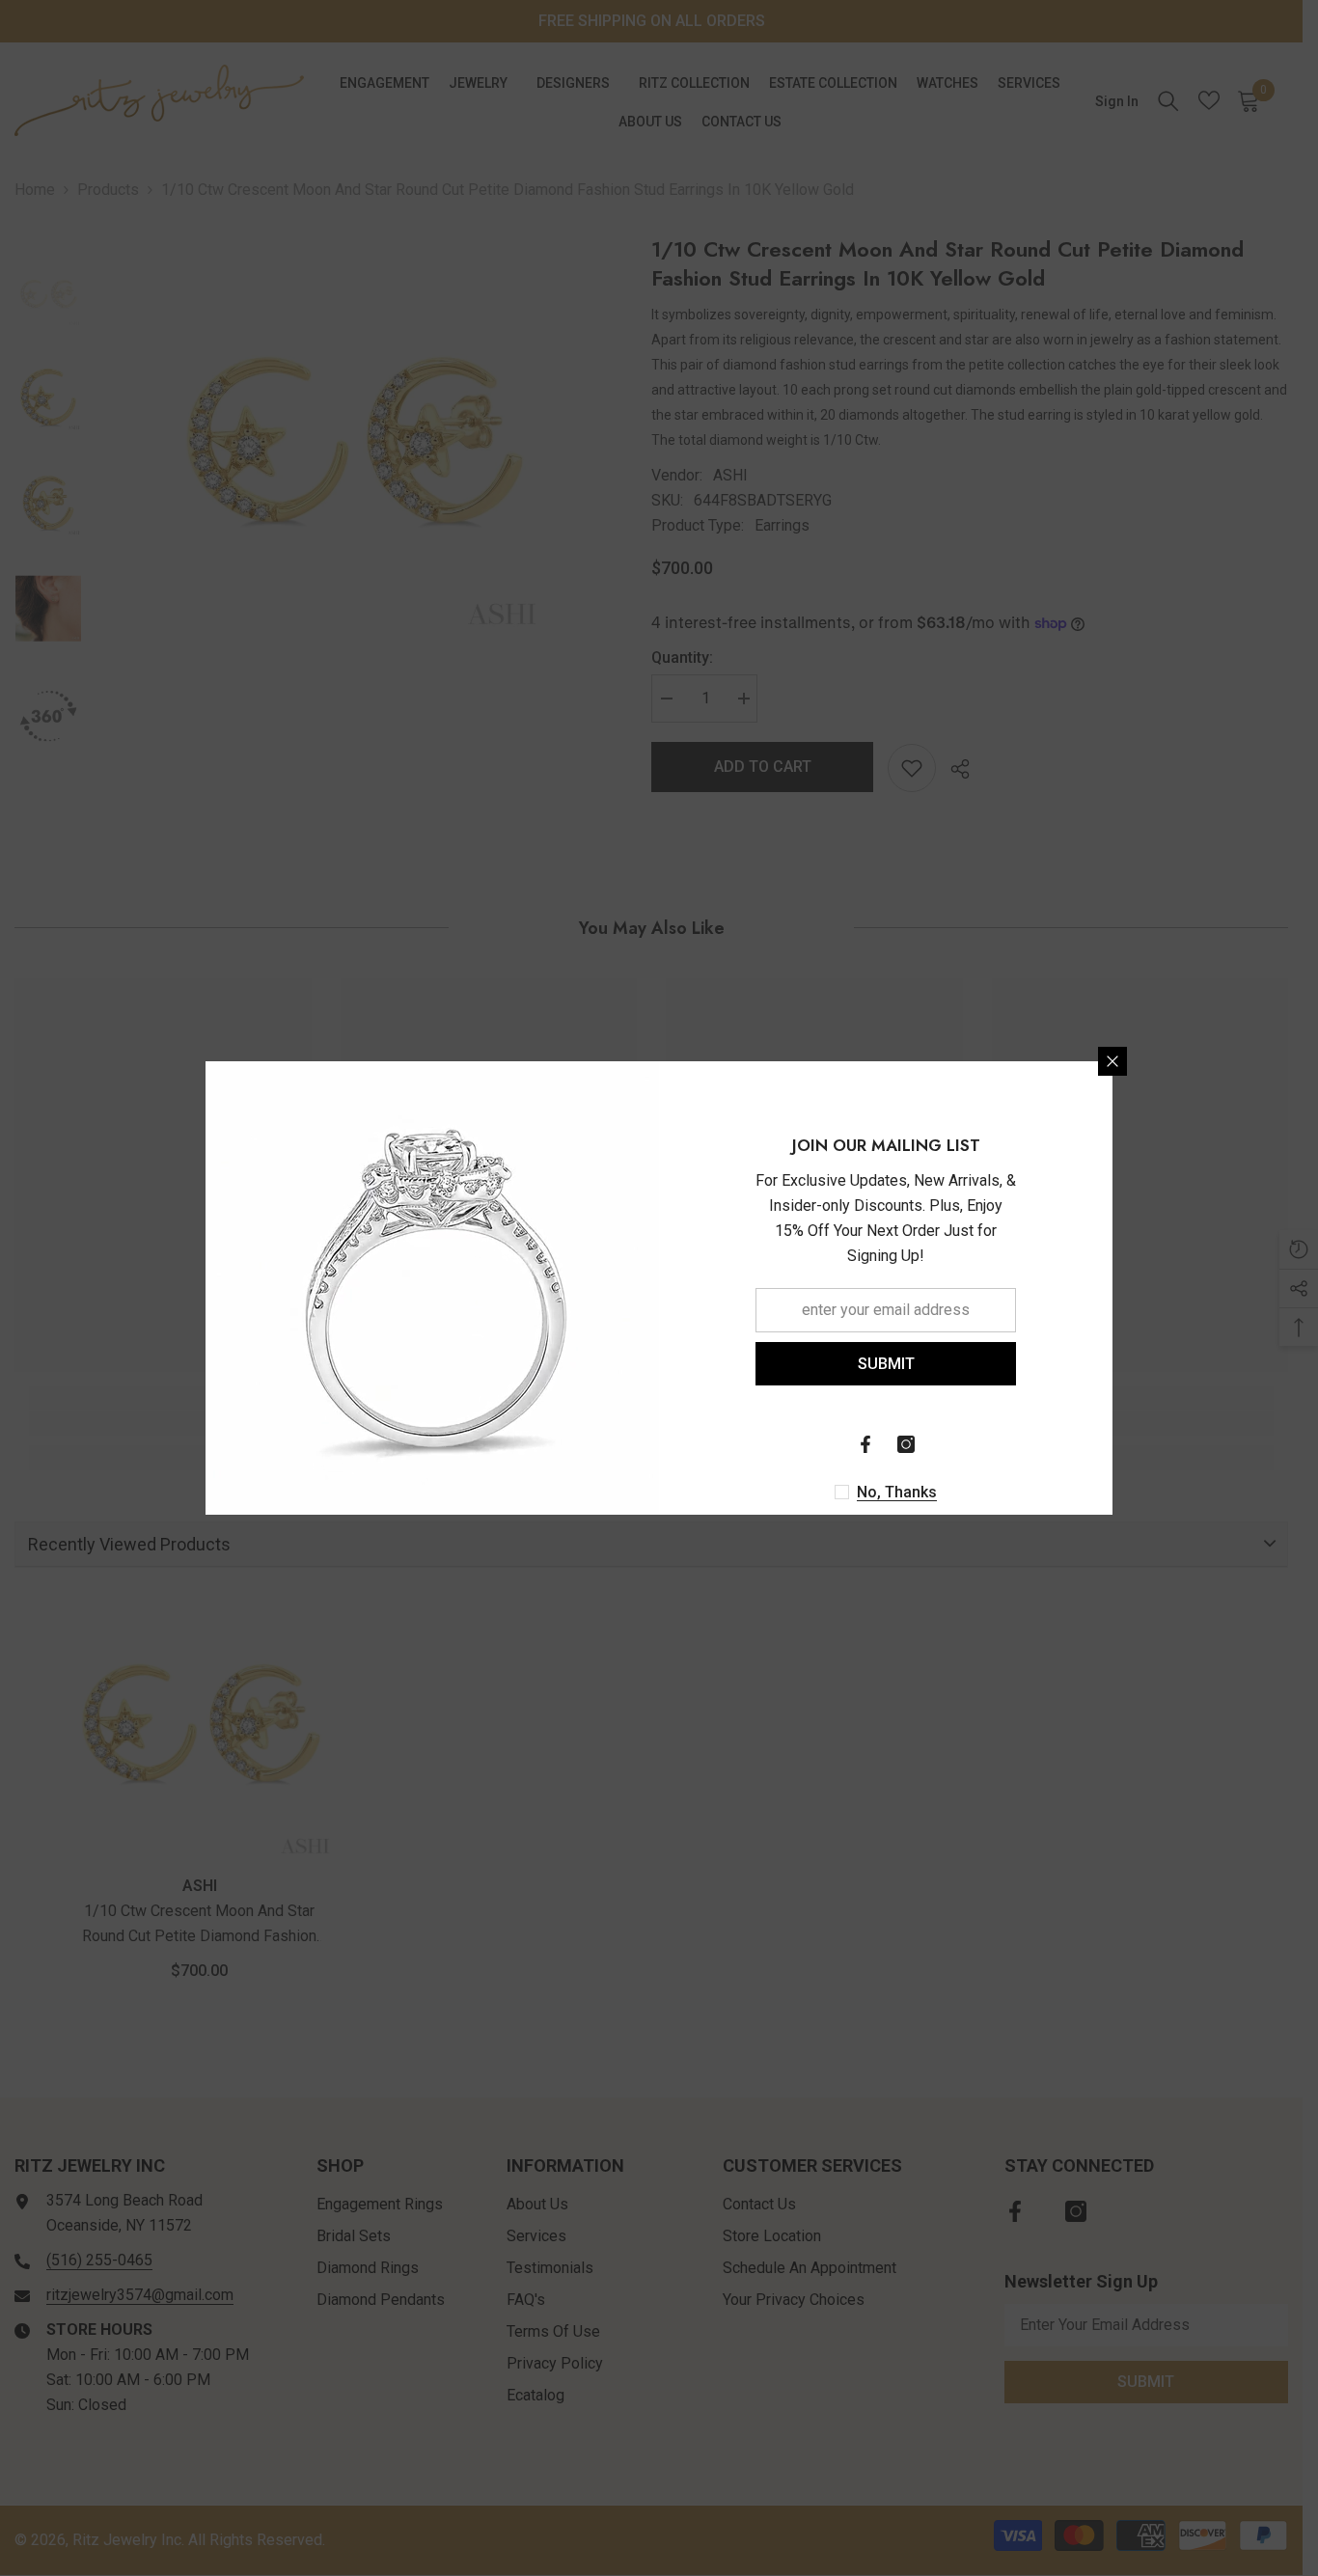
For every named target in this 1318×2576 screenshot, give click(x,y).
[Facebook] (865, 1444)
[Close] (1112, 1061)
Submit (886, 1364)
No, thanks (897, 1492)
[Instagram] (906, 1444)
